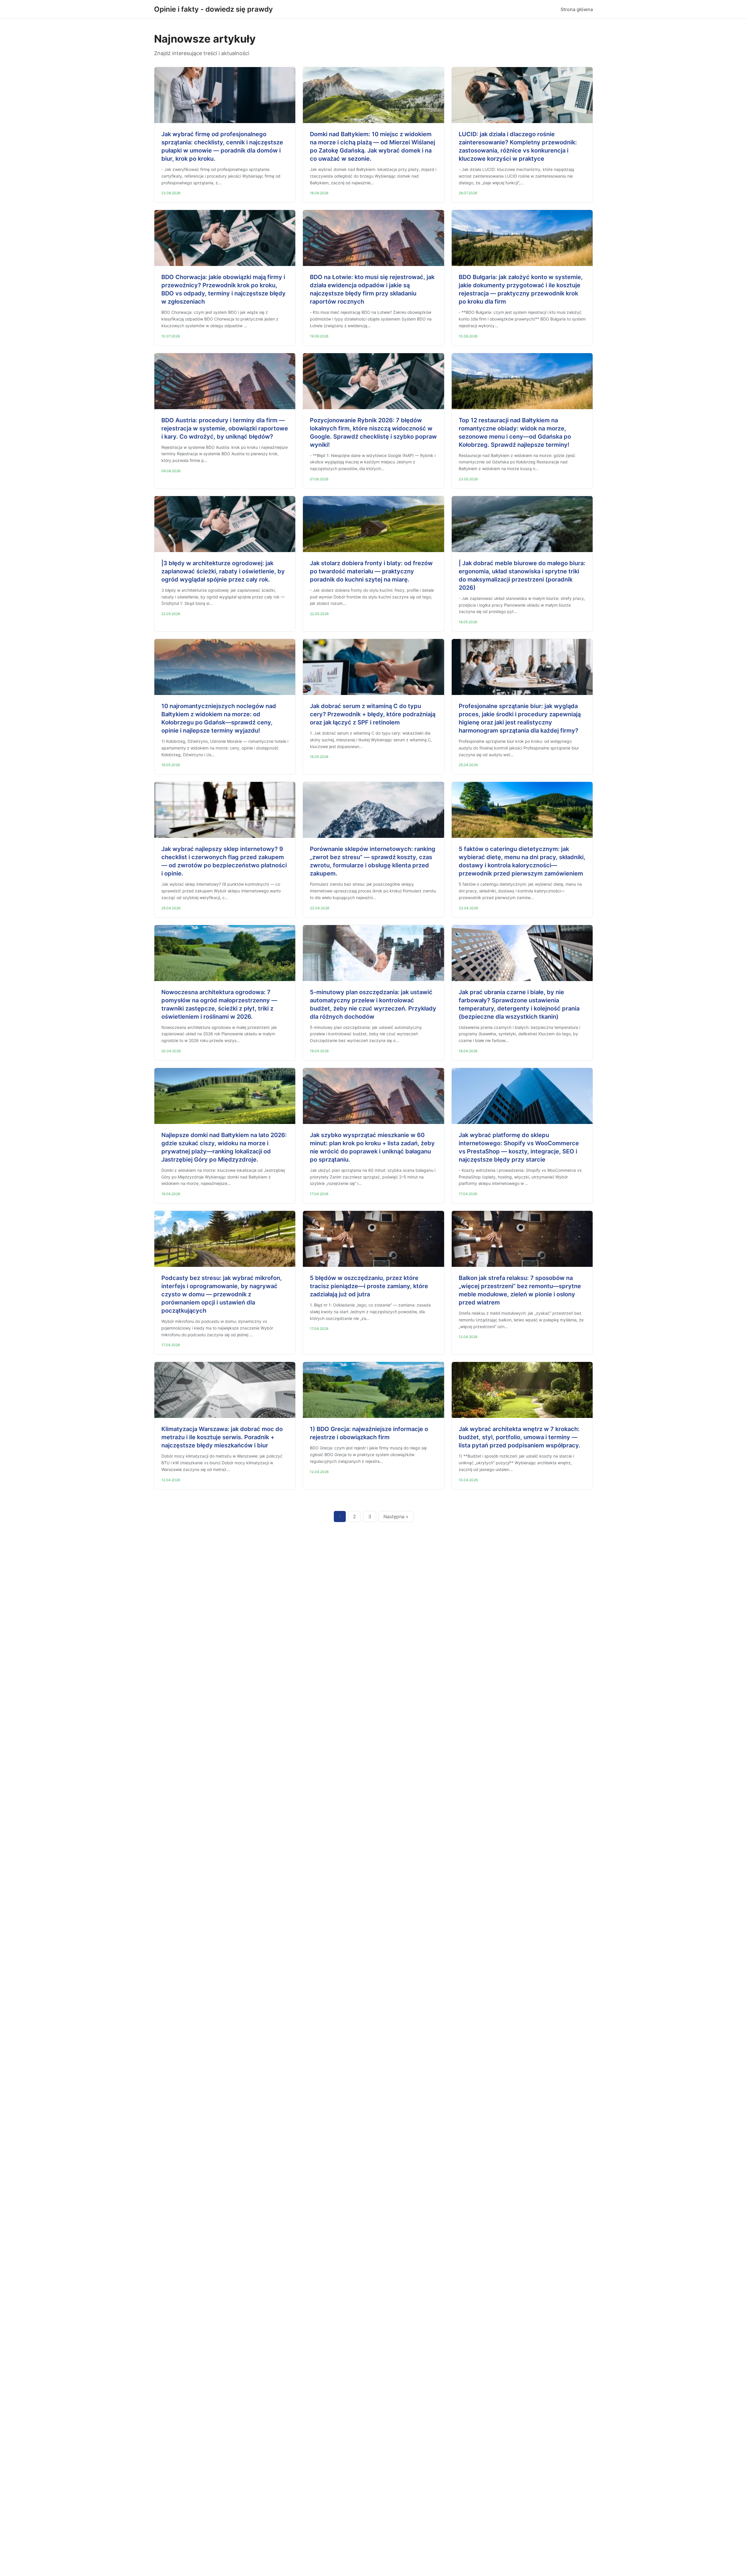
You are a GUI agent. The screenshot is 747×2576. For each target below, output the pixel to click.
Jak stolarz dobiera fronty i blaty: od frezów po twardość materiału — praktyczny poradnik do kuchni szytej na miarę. (371, 571)
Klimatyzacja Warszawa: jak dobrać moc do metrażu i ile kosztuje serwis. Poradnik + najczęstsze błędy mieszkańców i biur (222, 1437)
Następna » (396, 1516)
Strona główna (577, 9)
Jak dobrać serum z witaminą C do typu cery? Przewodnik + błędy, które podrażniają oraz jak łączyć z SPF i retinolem (373, 714)
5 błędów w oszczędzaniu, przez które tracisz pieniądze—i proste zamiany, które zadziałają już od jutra (369, 1286)
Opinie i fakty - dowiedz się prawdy (213, 9)
